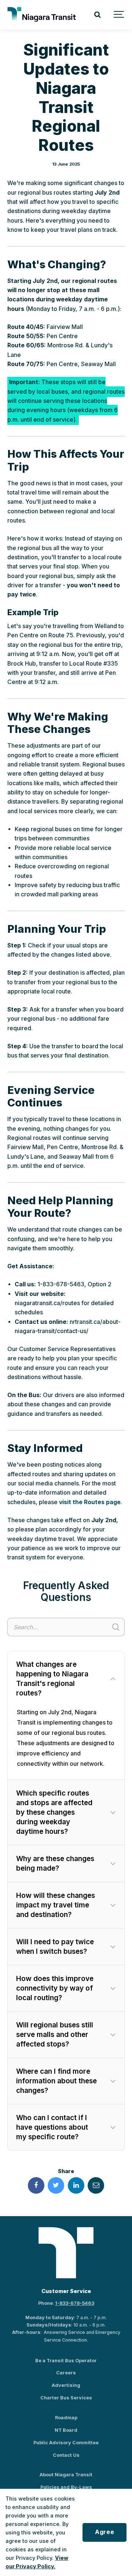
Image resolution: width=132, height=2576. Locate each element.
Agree (104, 2532)
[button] (66, 1679)
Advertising (66, 2385)
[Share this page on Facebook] (36, 2185)
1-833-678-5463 (75, 2303)
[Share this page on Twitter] (56, 2185)
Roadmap (66, 2418)
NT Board (66, 2430)
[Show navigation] (119, 15)
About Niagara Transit (66, 2475)
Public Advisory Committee (66, 2443)
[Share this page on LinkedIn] (76, 2185)
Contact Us (66, 2455)
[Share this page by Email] (96, 2185)
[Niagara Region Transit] (43, 15)
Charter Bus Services (66, 2398)
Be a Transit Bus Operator (66, 2361)
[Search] (97, 15)
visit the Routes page (90, 1502)
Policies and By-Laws (66, 2487)
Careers (66, 2373)
